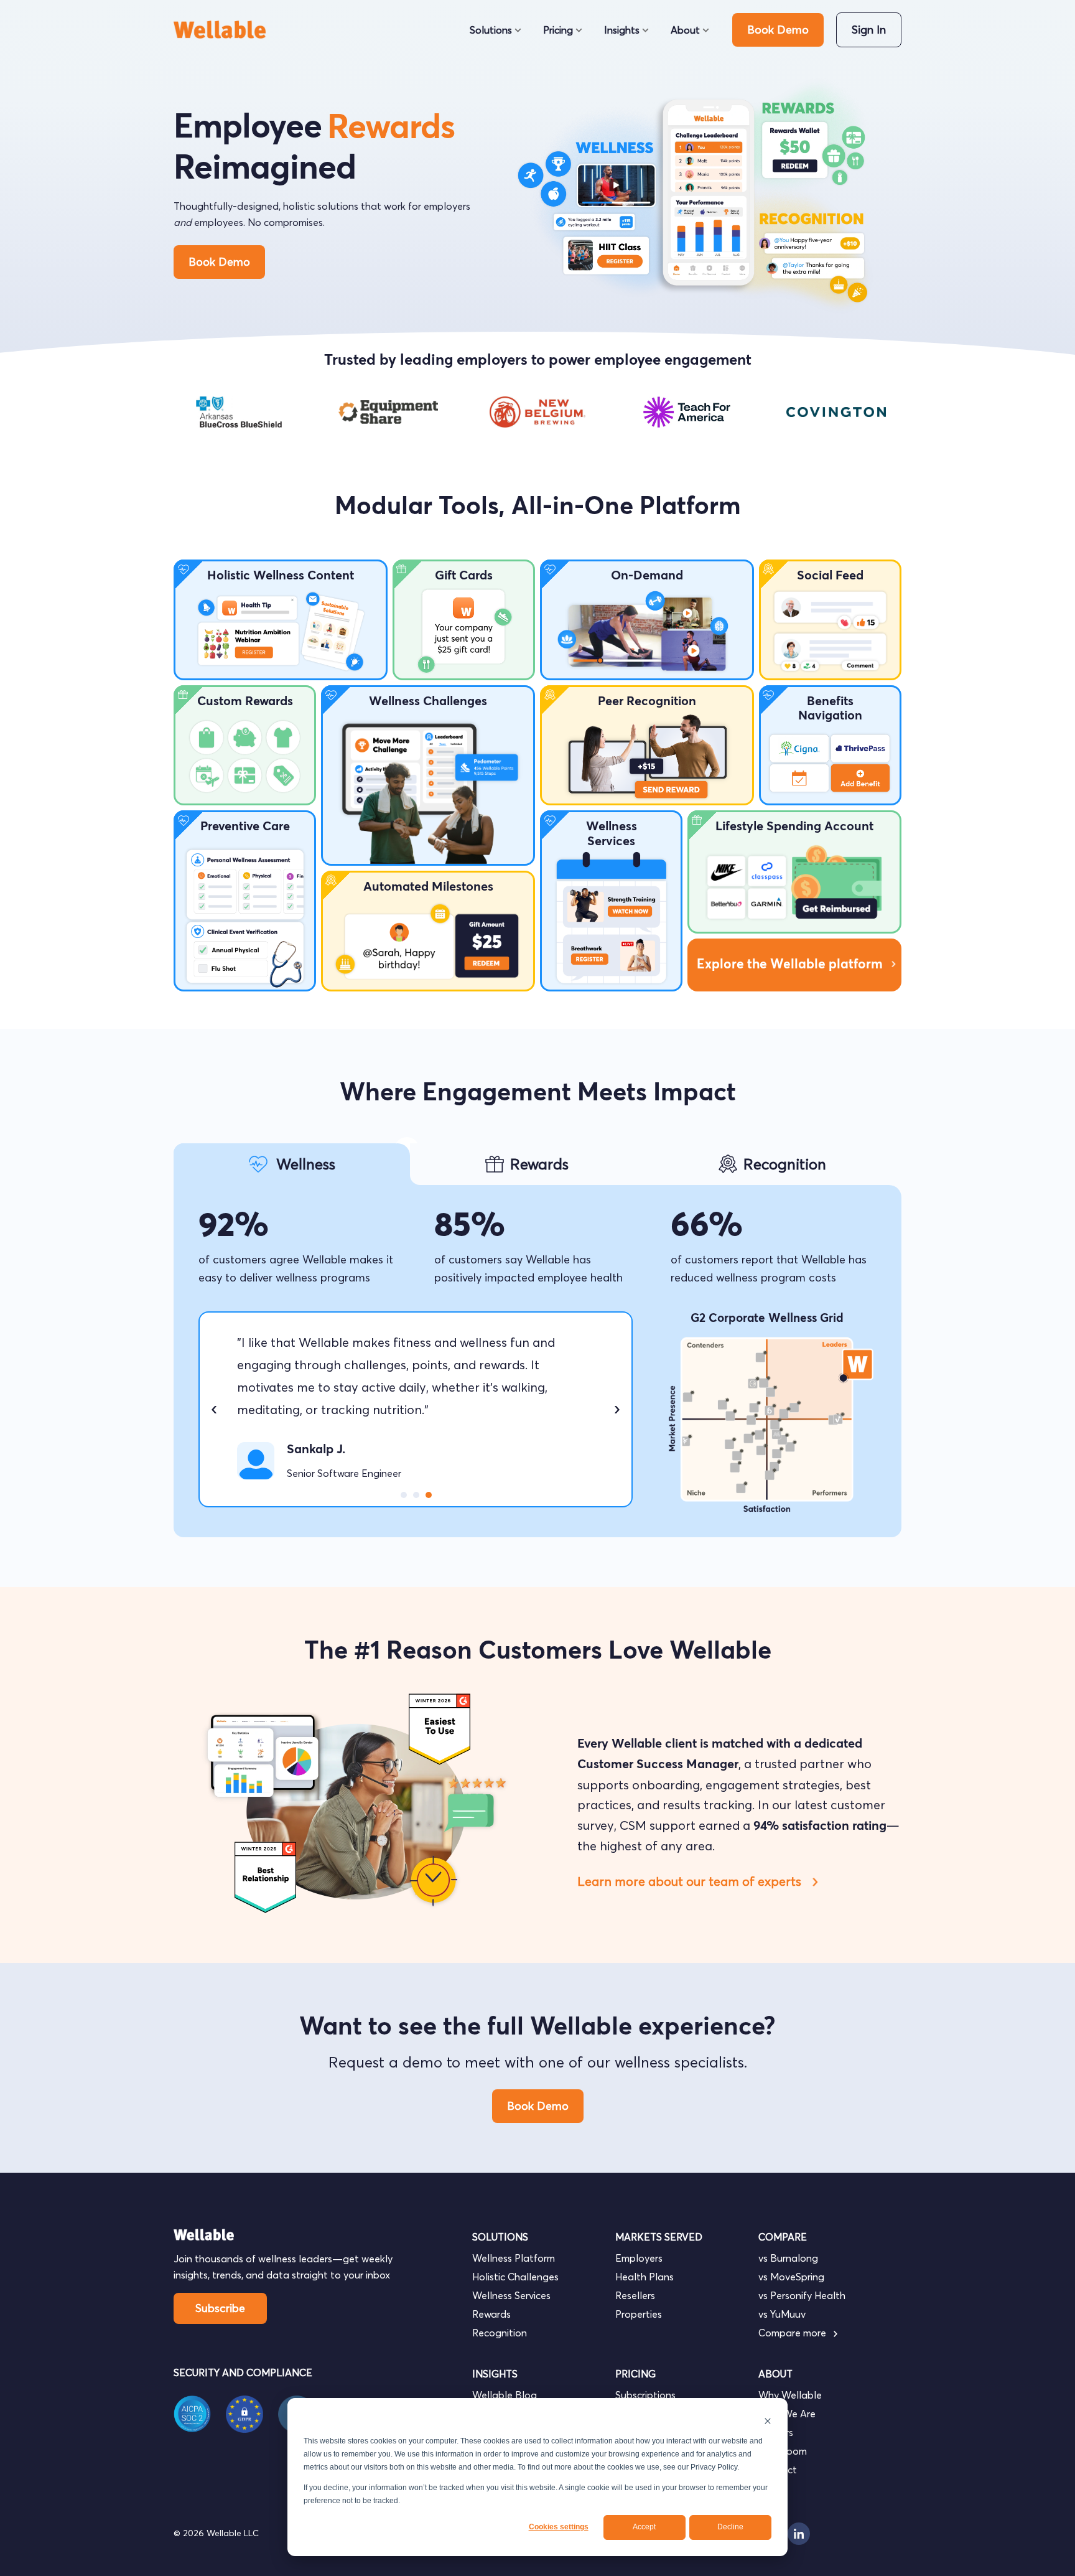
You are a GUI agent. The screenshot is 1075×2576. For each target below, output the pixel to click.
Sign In (869, 30)
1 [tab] (404, 1495)
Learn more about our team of (691, 1881)
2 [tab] (416, 1495)
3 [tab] (429, 1495)
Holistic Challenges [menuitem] (515, 2277)
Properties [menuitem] (639, 2314)
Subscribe (220, 2308)
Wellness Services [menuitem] (511, 2295)
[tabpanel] (239, 412)
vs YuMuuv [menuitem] (782, 2314)
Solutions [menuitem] (491, 30)
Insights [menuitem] (622, 30)
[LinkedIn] (799, 2534)
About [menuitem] (685, 30)
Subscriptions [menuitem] (645, 2395)
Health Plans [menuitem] (645, 2277)
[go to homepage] (225, 30)
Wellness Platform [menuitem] (514, 2258)
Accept (644, 2527)
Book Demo (778, 30)
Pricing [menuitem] (558, 30)
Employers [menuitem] (639, 2258)
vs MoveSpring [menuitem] (791, 2277)
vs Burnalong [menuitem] (788, 2258)
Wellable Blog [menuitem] (505, 2395)
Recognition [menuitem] (500, 2333)
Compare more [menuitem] (793, 2333)
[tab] (292, 1164)
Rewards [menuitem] (491, 2314)
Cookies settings (559, 2527)
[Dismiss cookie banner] (768, 2421)
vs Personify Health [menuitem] (802, 2295)
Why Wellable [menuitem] (790, 2395)
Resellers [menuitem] (635, 2295)
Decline (730, 2527)
